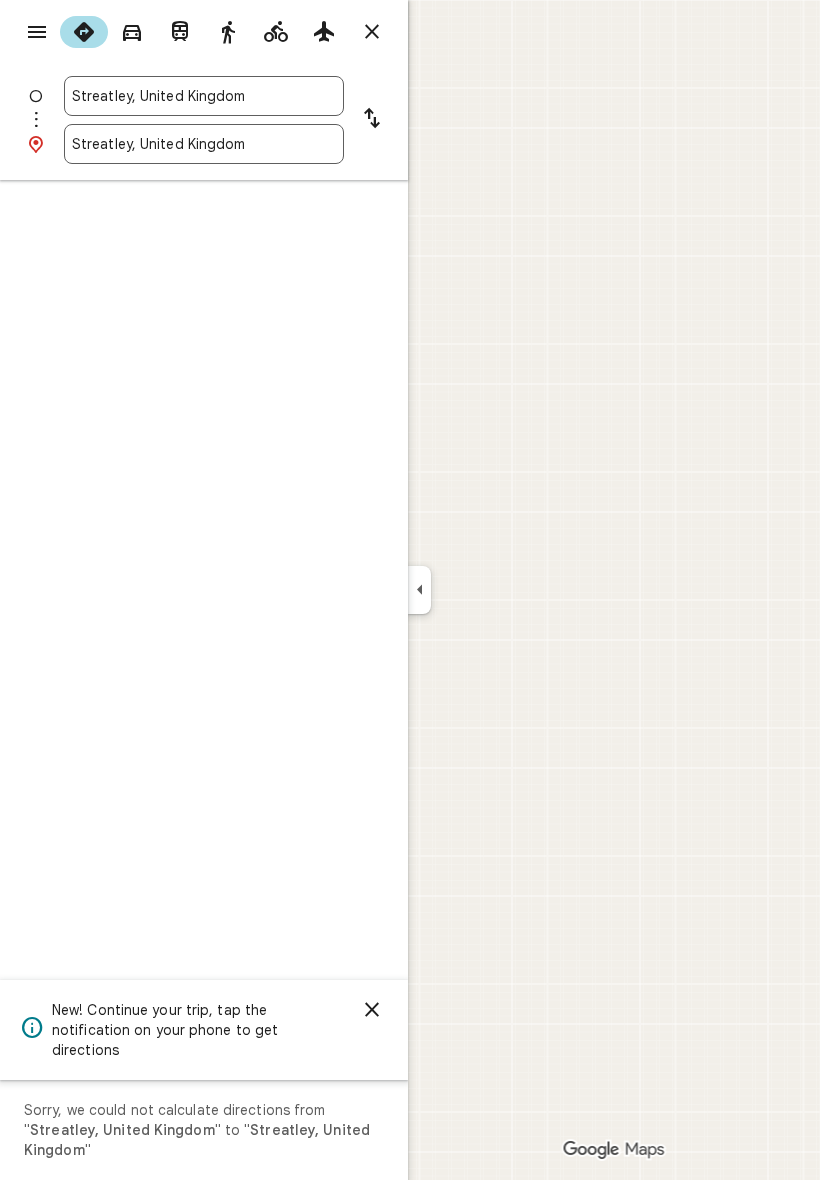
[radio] (84, 32)
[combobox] (204, 96)
